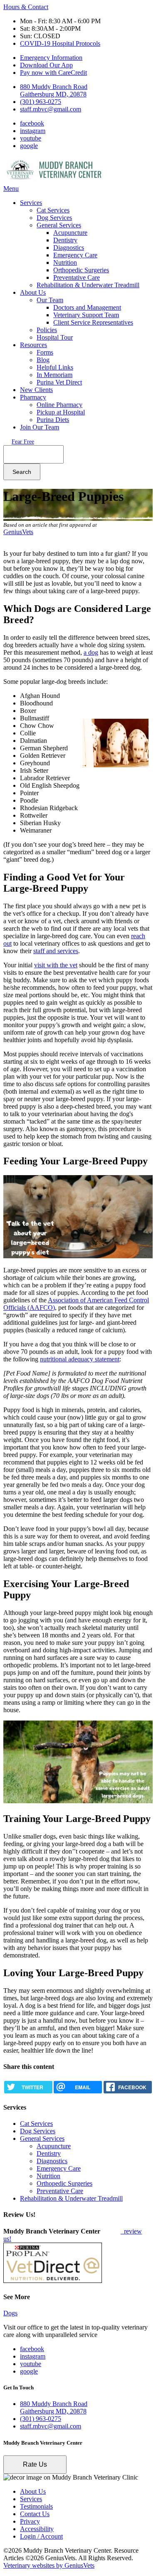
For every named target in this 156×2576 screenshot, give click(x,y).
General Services (59, 225)
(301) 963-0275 (41, 102)
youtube (31, 138)
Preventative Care (77, 277)
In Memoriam (54, 375)
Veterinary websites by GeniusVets (49, 2565)
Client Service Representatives (93, 322)
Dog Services (54, 218)
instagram (33, 131)
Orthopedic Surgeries (81, 270)
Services (31, 203)
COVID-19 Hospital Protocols (60, 43)
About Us (33, 292)
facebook (32, 123)
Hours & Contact (26, 7)
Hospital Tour (55, 337)
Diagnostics (69, 248)
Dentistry (65, 240)
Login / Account (41, 2536)
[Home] (55, 181)
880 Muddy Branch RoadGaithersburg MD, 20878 (54, 90)
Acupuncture (70, 233)
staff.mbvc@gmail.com (51, 109)
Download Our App (46, 65)
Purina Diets (53, 420)
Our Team (50, 300)
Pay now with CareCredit (53, 73)
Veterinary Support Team (86, 315)
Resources (33, 345)
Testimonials (36, 2506)
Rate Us (35, 2464)
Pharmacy (33, 397)
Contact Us (35, 2514)
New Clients (36, 390)
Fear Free (23, 442)
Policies (47, 330)
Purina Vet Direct (59, 382)
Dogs (10, 2313)
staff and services (56, 951)
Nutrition (65, 263)
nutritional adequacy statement (80, 1359)
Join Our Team (40, 427)
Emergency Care (75, 255)
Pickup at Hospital (61, 412)
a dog (91, 652)
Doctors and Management (87, 307)
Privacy (30, 2521)
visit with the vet (56, 965)
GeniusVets (18, 532)
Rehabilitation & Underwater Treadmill (88, 285)
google (29, 146)
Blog (43, 360)
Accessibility (37, 2529)
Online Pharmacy (59, 405)
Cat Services (53, 210)
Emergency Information (51, 58)
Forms (45, 352)
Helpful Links (55, 367)
